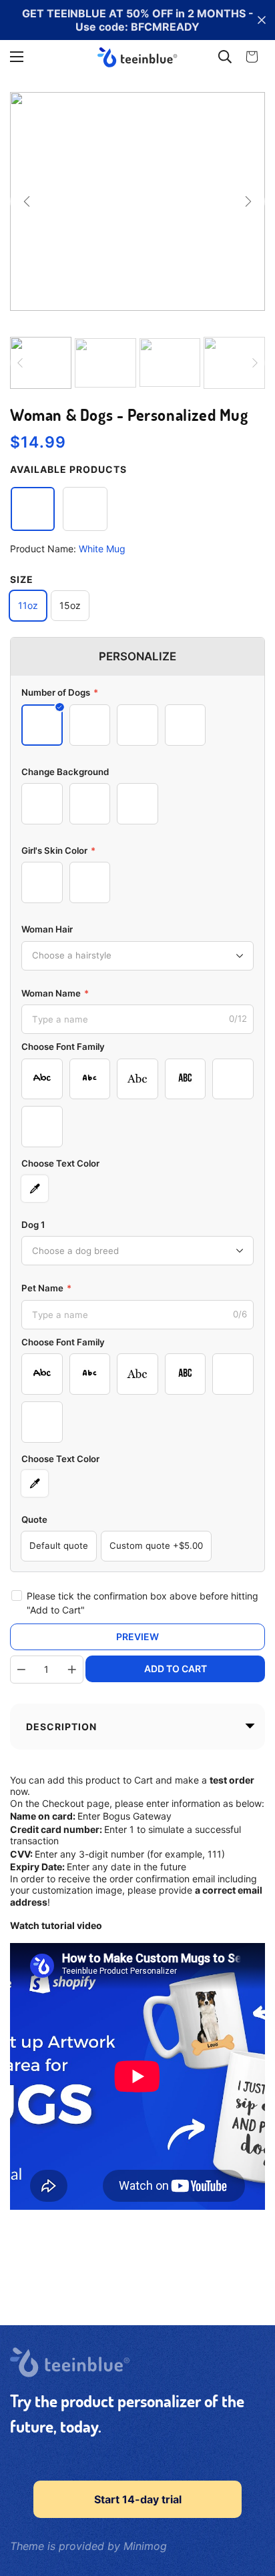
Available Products (68, 469)
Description (61, 1727)
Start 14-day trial (138, 2499)
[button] (252, 57)
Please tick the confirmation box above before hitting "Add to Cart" (143, 1603)
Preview (137, 1637)
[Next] (248, 201)
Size (22, 579)
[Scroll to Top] (251, 2505)
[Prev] (27, 201)
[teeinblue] (137, 57)
